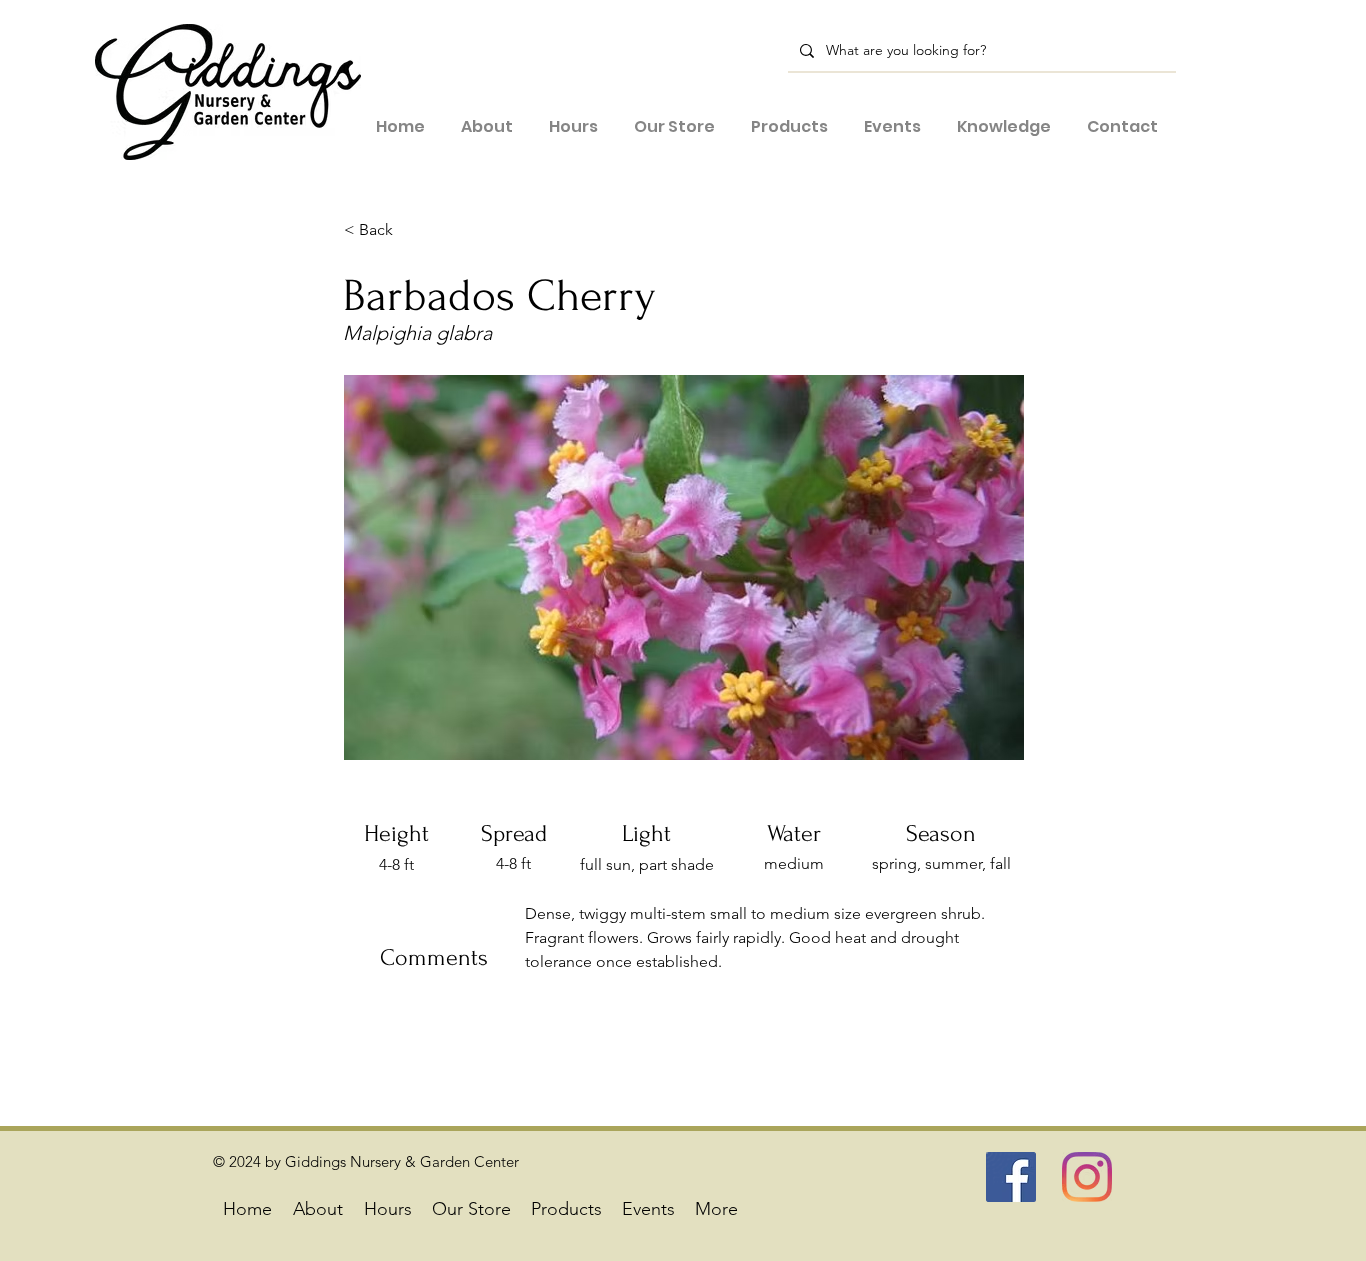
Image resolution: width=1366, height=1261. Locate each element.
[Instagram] (1087, 1177)
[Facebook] (1011, 1177)
